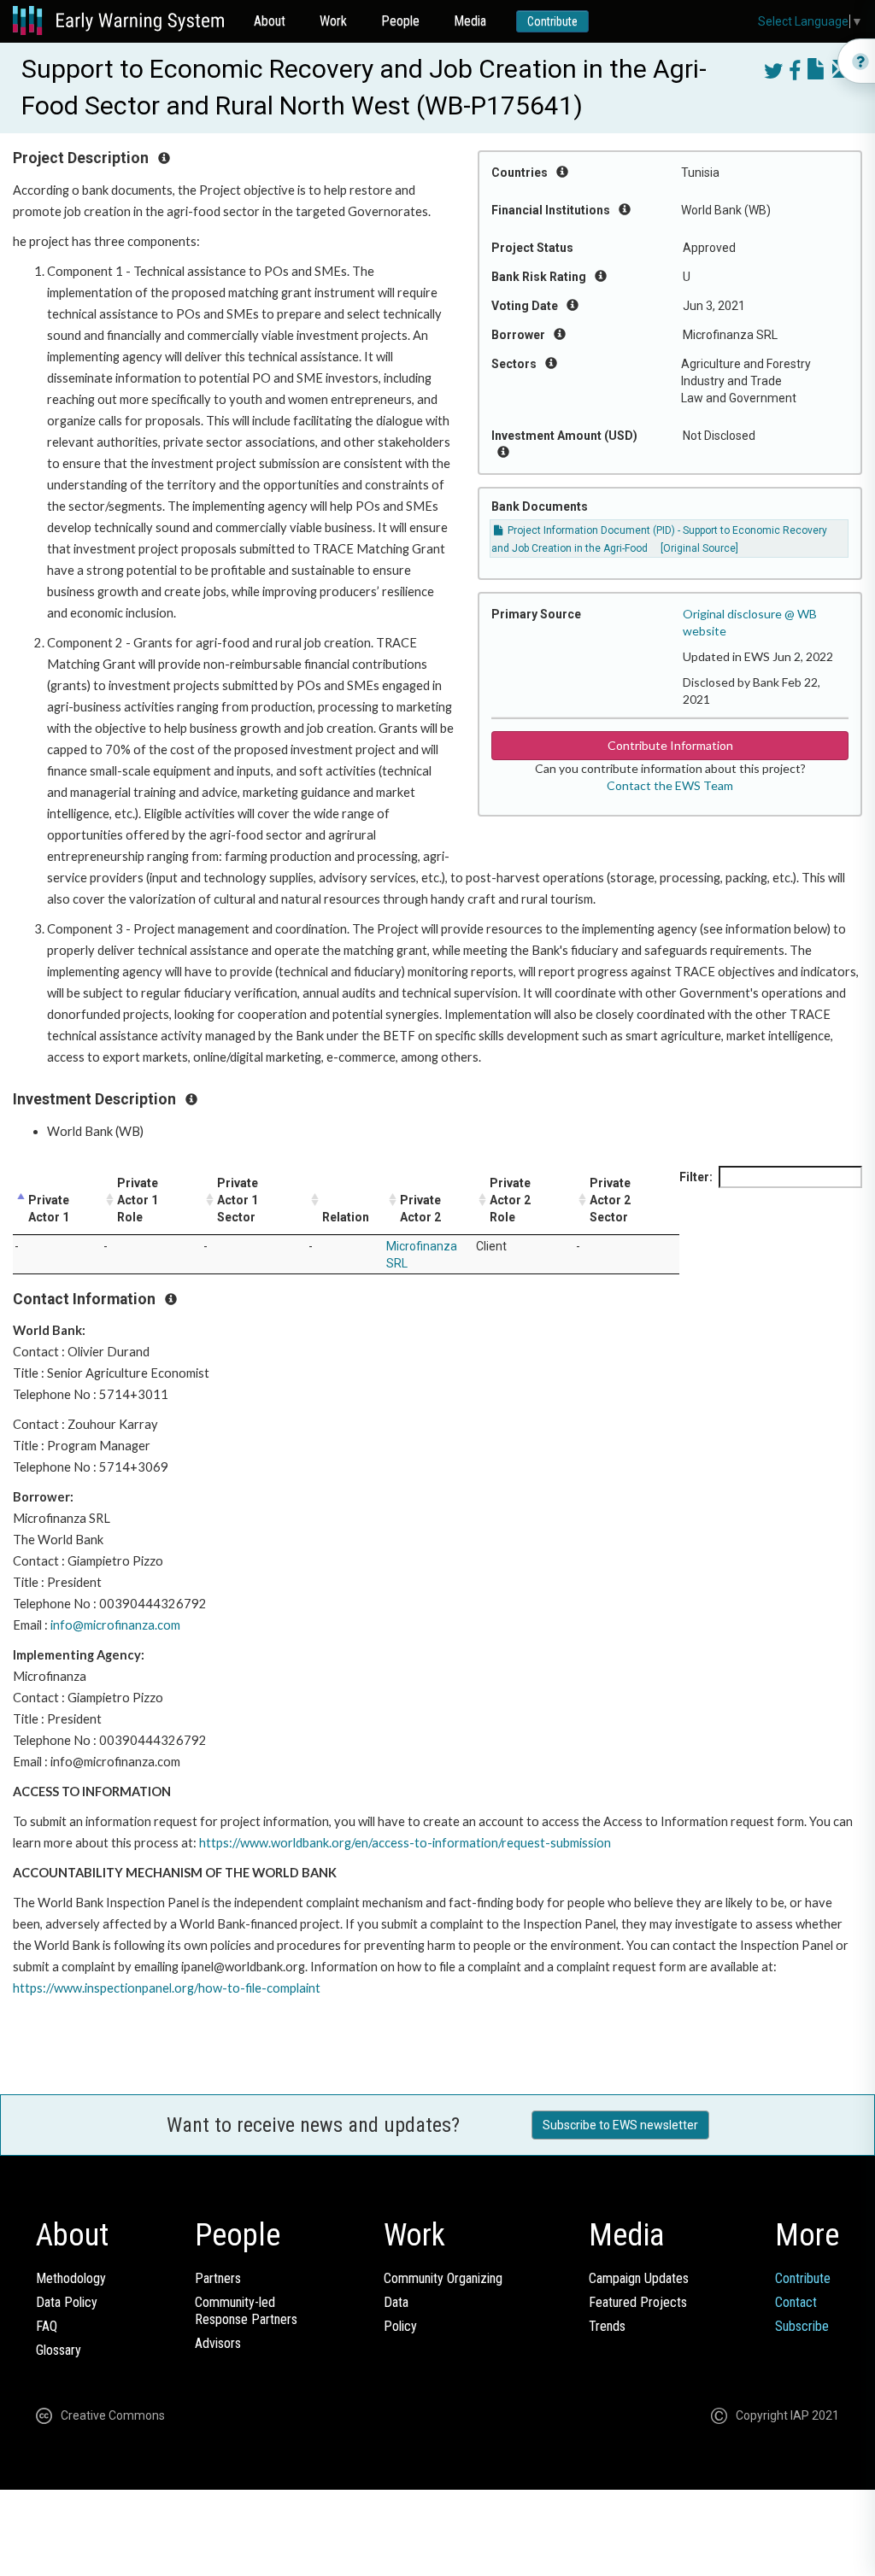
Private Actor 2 (420, 1209)
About (270, 21)
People (400, 21)
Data (396, 2302)
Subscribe (802, 2326)
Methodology (71, 2278)
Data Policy (67, 2302)
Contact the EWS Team (670, 785)
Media (470, 21)
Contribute (552, 21)
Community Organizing (443, 2278)
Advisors (218, 2343)
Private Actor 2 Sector (610, 1200)
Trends (607, 2326)
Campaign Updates (639, 2278)
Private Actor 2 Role (510, 1200)
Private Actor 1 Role (138, 1200)
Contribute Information (670, 745)
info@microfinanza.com (115, 1625)
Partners (218, 2278)
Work (333, 21)
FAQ (47, 2326)
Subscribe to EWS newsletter (620, 2125)
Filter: (696, 1177)
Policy (400, 2326)
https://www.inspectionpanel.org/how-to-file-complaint (167, 1988)
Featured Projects (638, 2302)
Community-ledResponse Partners (246, 2311)
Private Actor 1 (49, 1209)
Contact (796, 2302)
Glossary (59, 2350)
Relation (346, 1217)
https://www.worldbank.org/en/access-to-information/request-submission (405, 1843)
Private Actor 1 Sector (238, 1200)
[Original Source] (699, 548)
